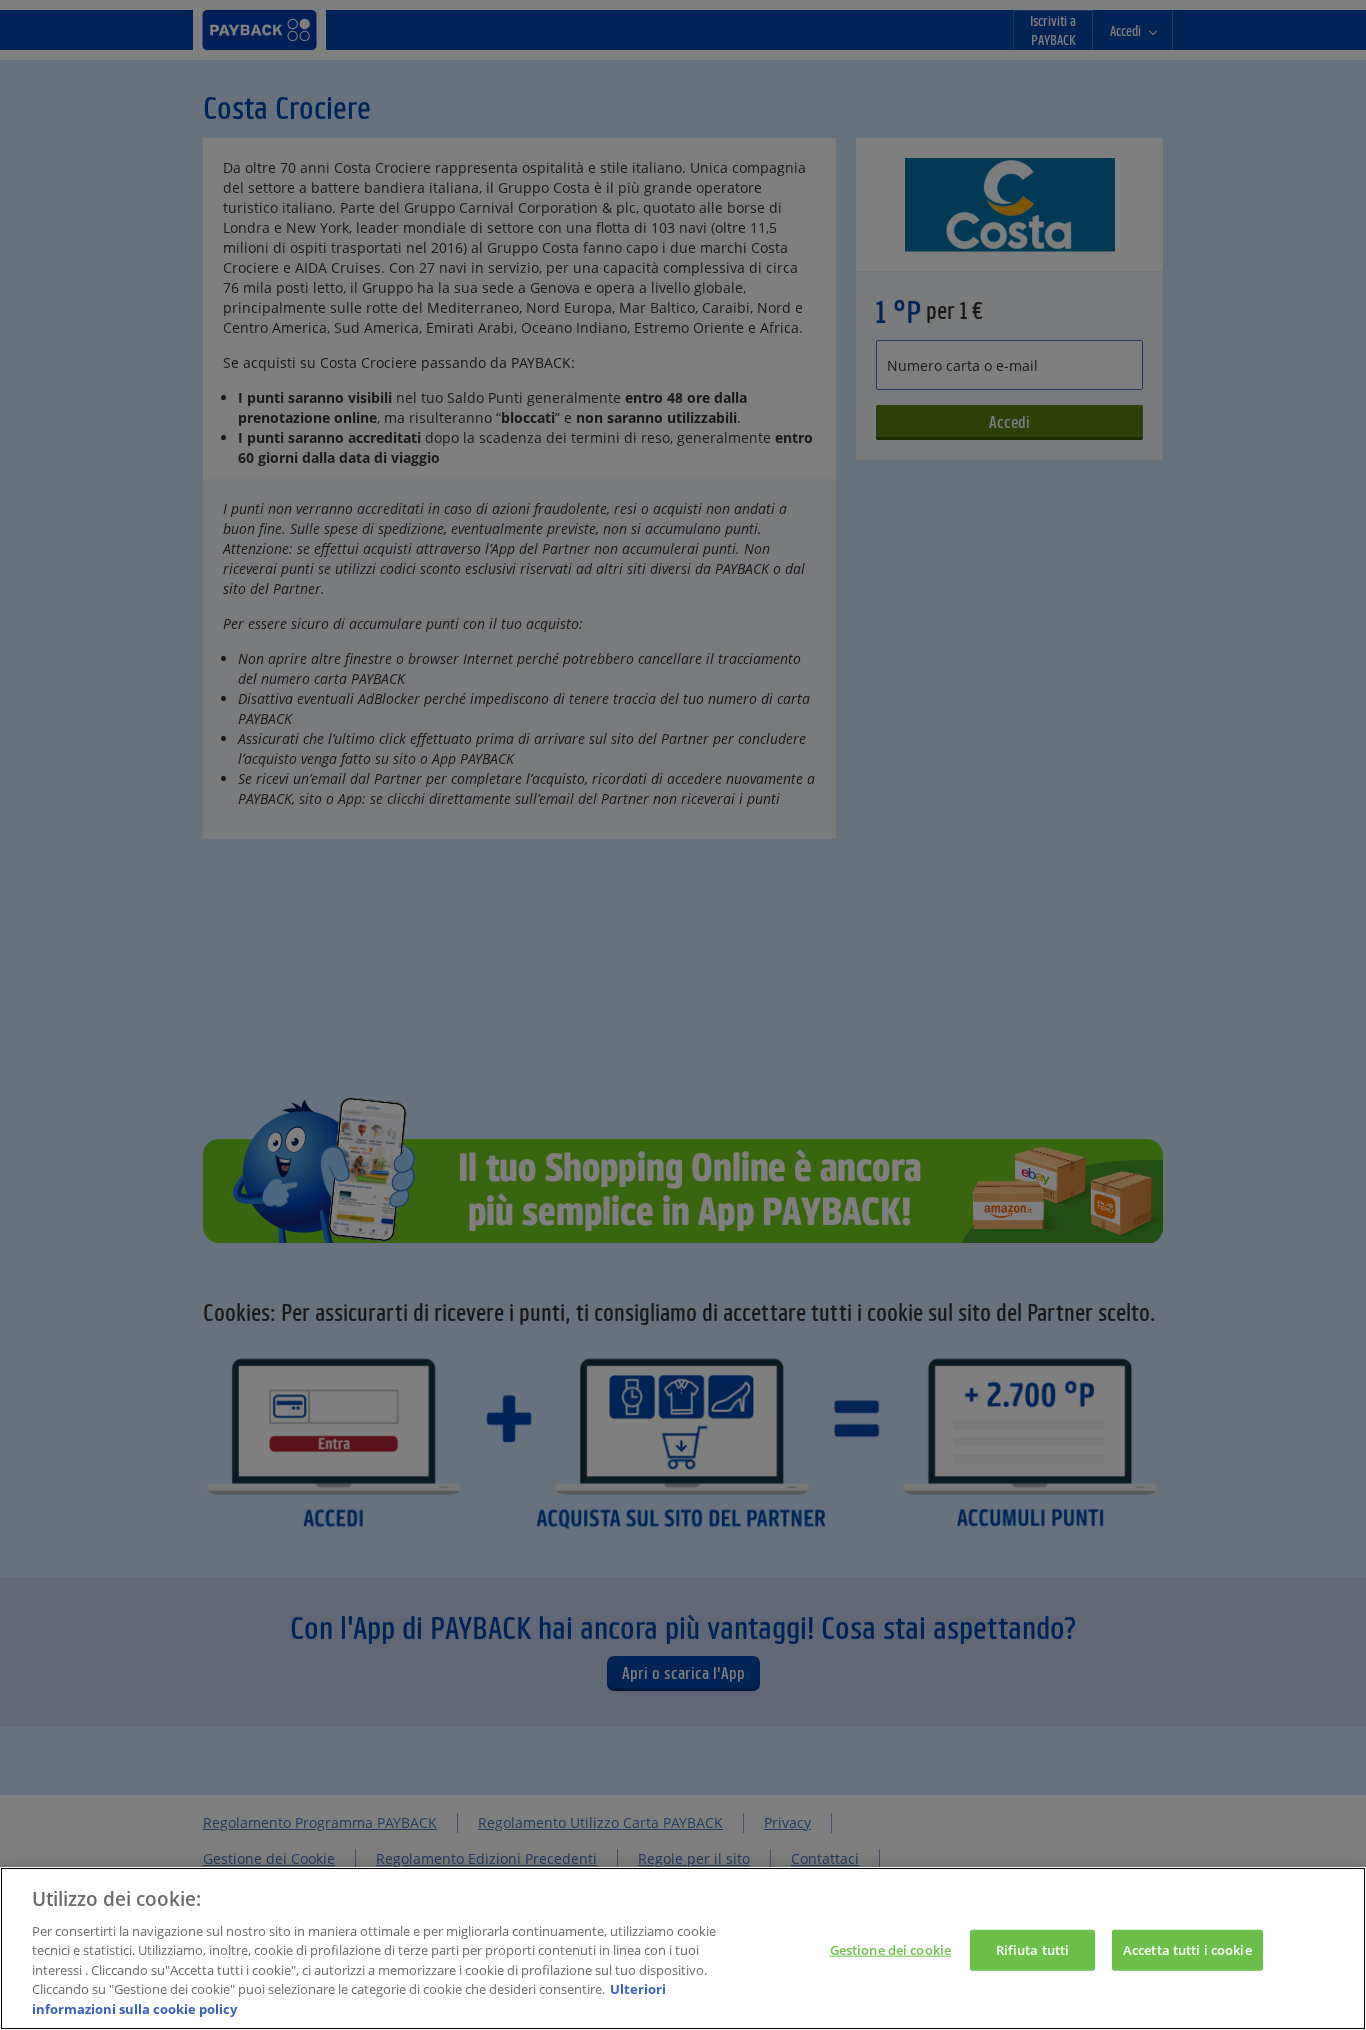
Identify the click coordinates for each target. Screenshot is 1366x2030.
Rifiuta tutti (1033, 1949)
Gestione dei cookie (890, 1949)
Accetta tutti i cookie (1187, 1949)
